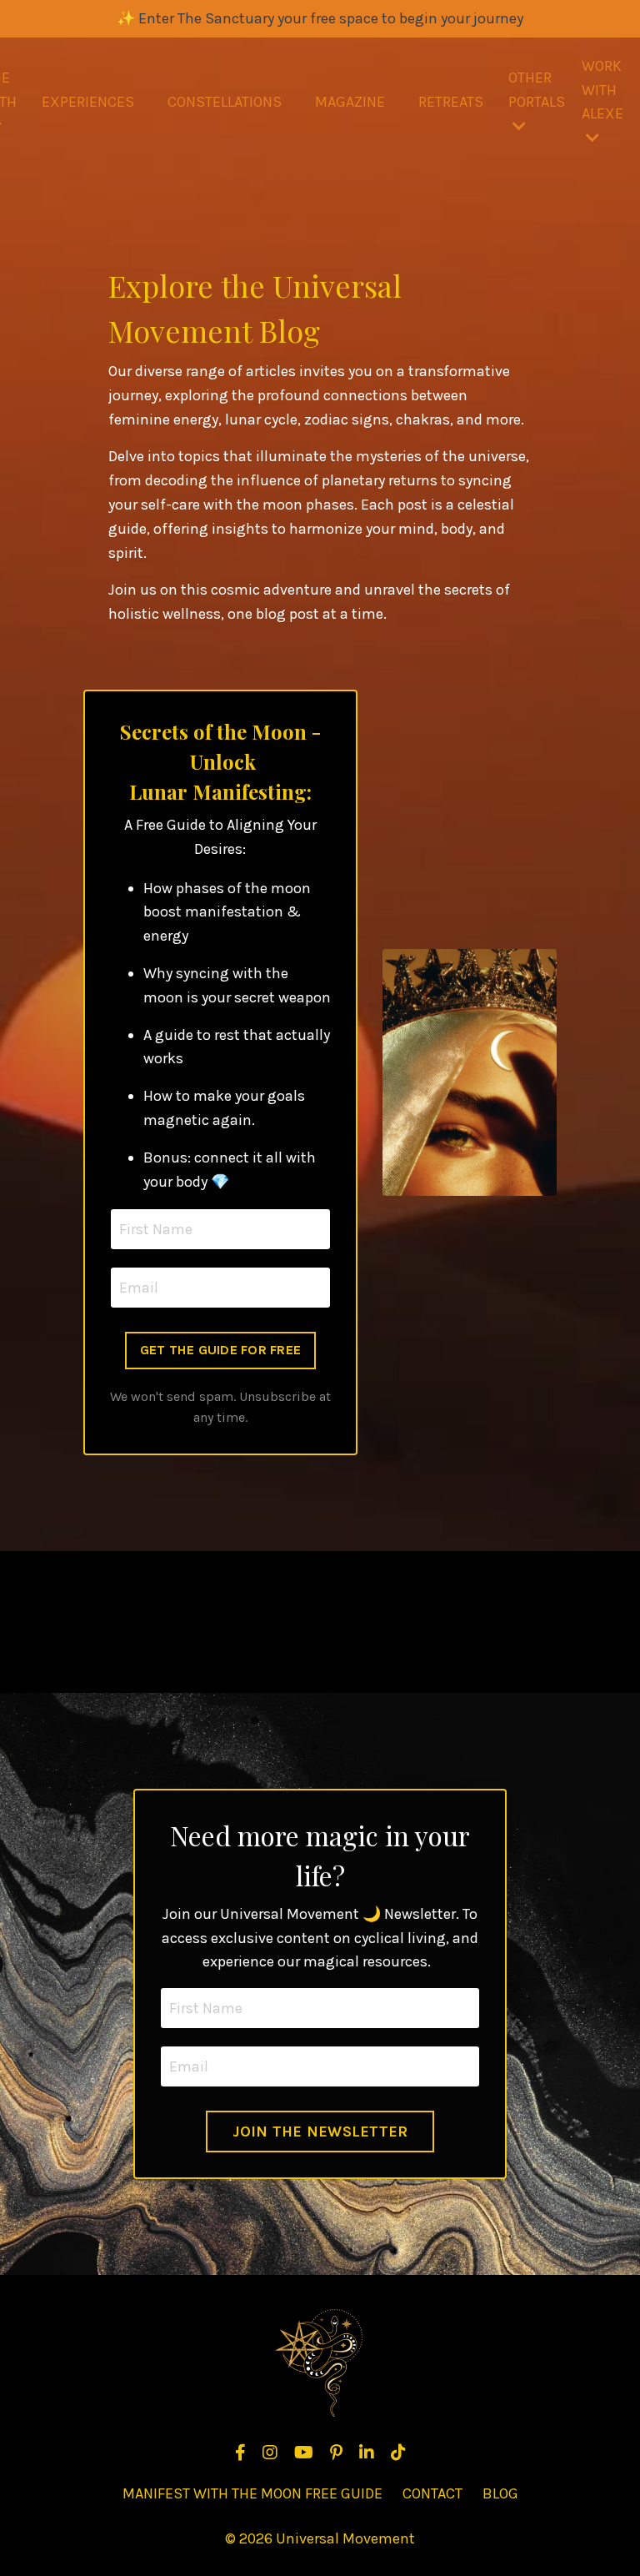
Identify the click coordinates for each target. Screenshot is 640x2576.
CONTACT (432, 2493)
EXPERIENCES (88, 102)
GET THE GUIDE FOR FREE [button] (221, 1350)
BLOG (500, 2493)
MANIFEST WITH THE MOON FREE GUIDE (252, 2493)
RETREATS (451, 102)
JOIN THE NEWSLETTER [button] (320, 2132)
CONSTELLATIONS (225, 102)
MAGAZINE (350, 102)
